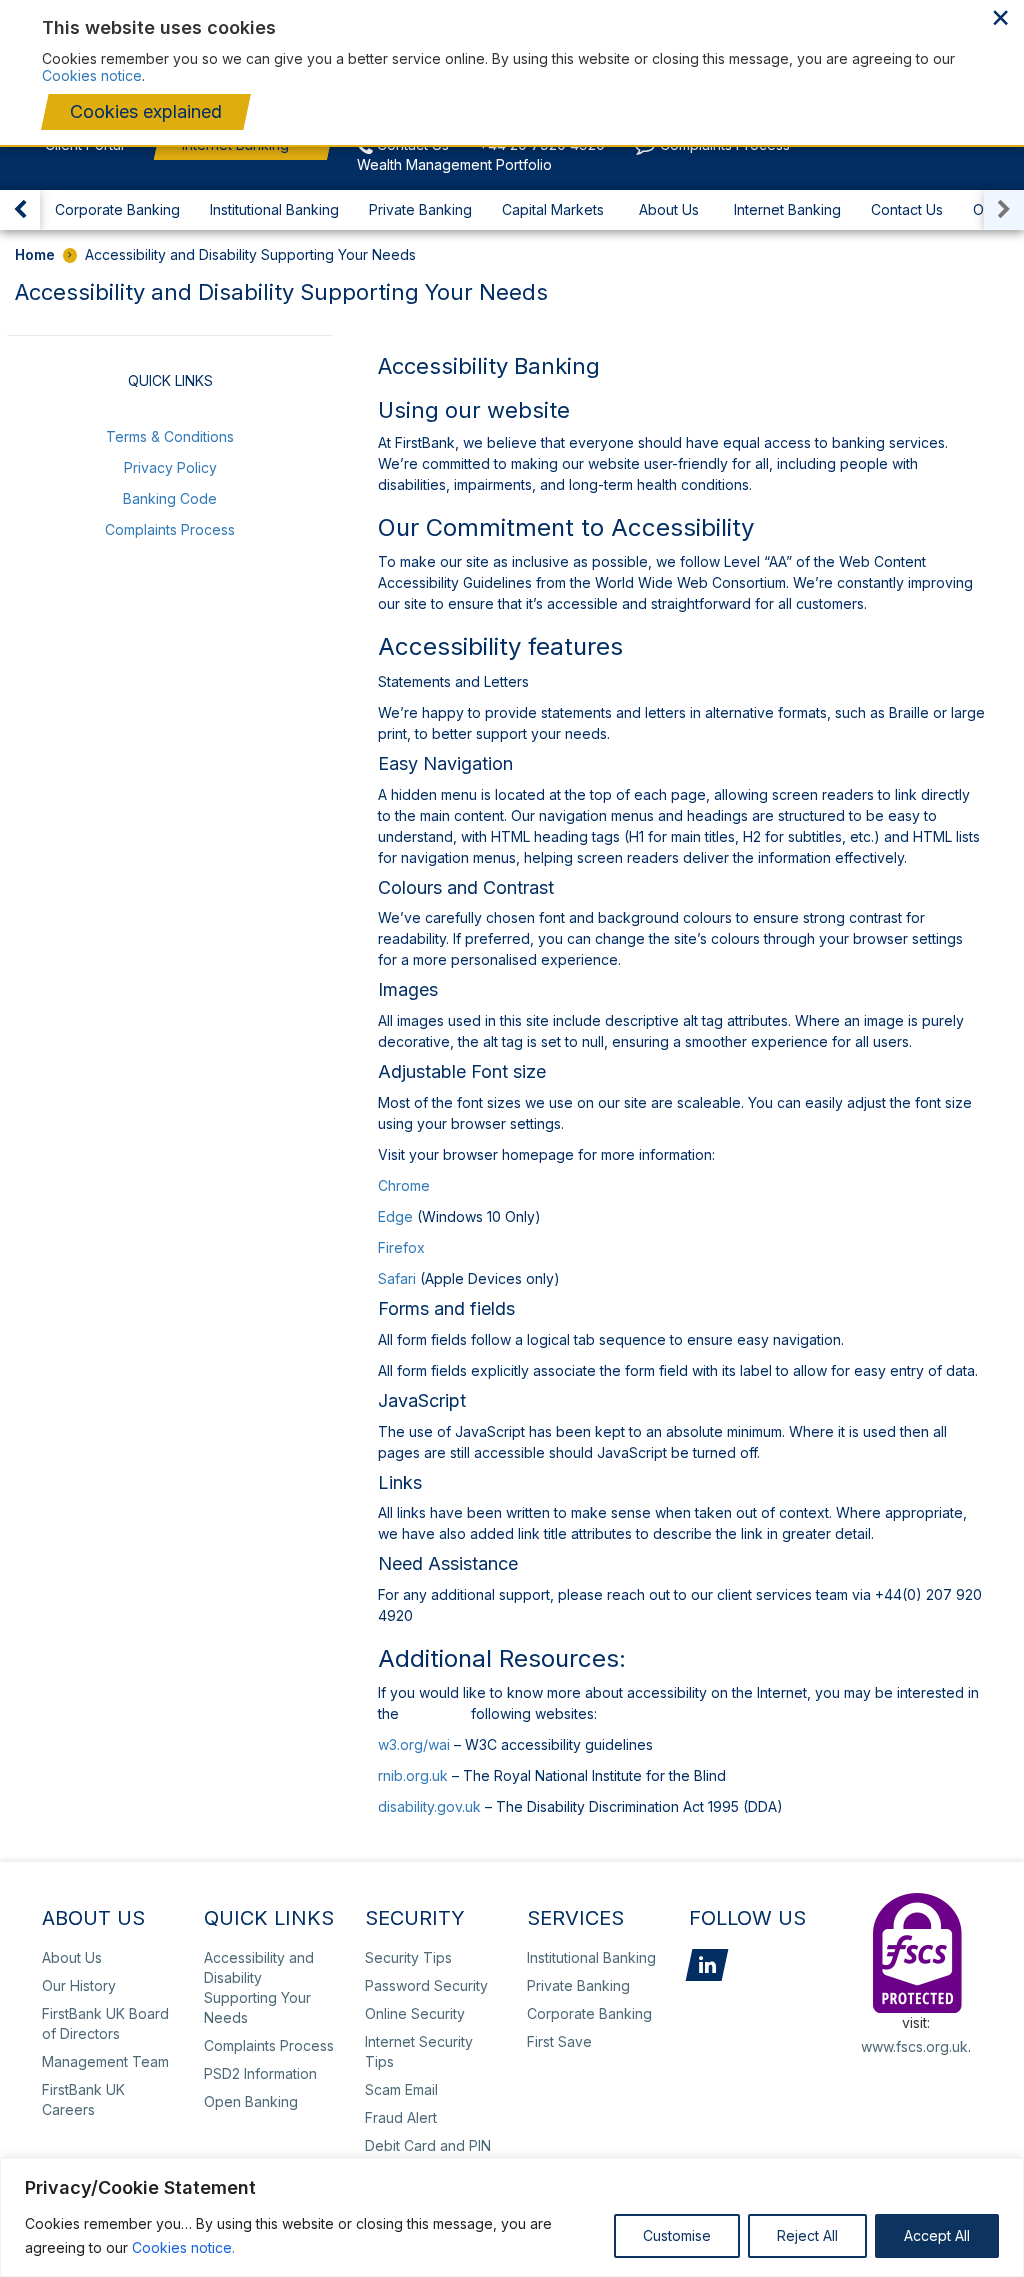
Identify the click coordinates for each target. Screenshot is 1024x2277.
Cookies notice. (183, 2247)
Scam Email (401, 2089)
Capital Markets (553, 209)
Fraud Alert (401, 2117)
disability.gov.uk (429, 1806)
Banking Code (170, 498)
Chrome (404, 1185)
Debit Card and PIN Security (428, 2155)
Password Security (426, 1985)
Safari (397, 1278)
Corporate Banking (117, 209)
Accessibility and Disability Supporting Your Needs (259, 1987)
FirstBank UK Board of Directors (105, 2023)
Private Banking (420, 209)
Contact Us (907, 209)
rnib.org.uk (413, 1775)
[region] (512, 2217)
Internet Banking (787, 209)
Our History (79, 1985)
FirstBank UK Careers (83, 2099)
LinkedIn (707, 1965)
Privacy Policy (170, 467)
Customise (677, 2235)
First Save (559, 2041)
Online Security (415, 2013)
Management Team (105, 2061)
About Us (669, 209)
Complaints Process (170, 529)
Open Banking (251, 2101)
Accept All (937, 2235)
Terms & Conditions (170, 436)
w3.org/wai (414, 1744)
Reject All (807, 2235)
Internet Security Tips (419, 2051)
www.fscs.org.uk (914, 2046)
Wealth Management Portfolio (454, 164)
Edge (395, 1216)
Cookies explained (146, 111)
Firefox (401, 1247)
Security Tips (408, 1957)
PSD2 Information (260, 2073)
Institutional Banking (274, 209)
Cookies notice (92, 75)
